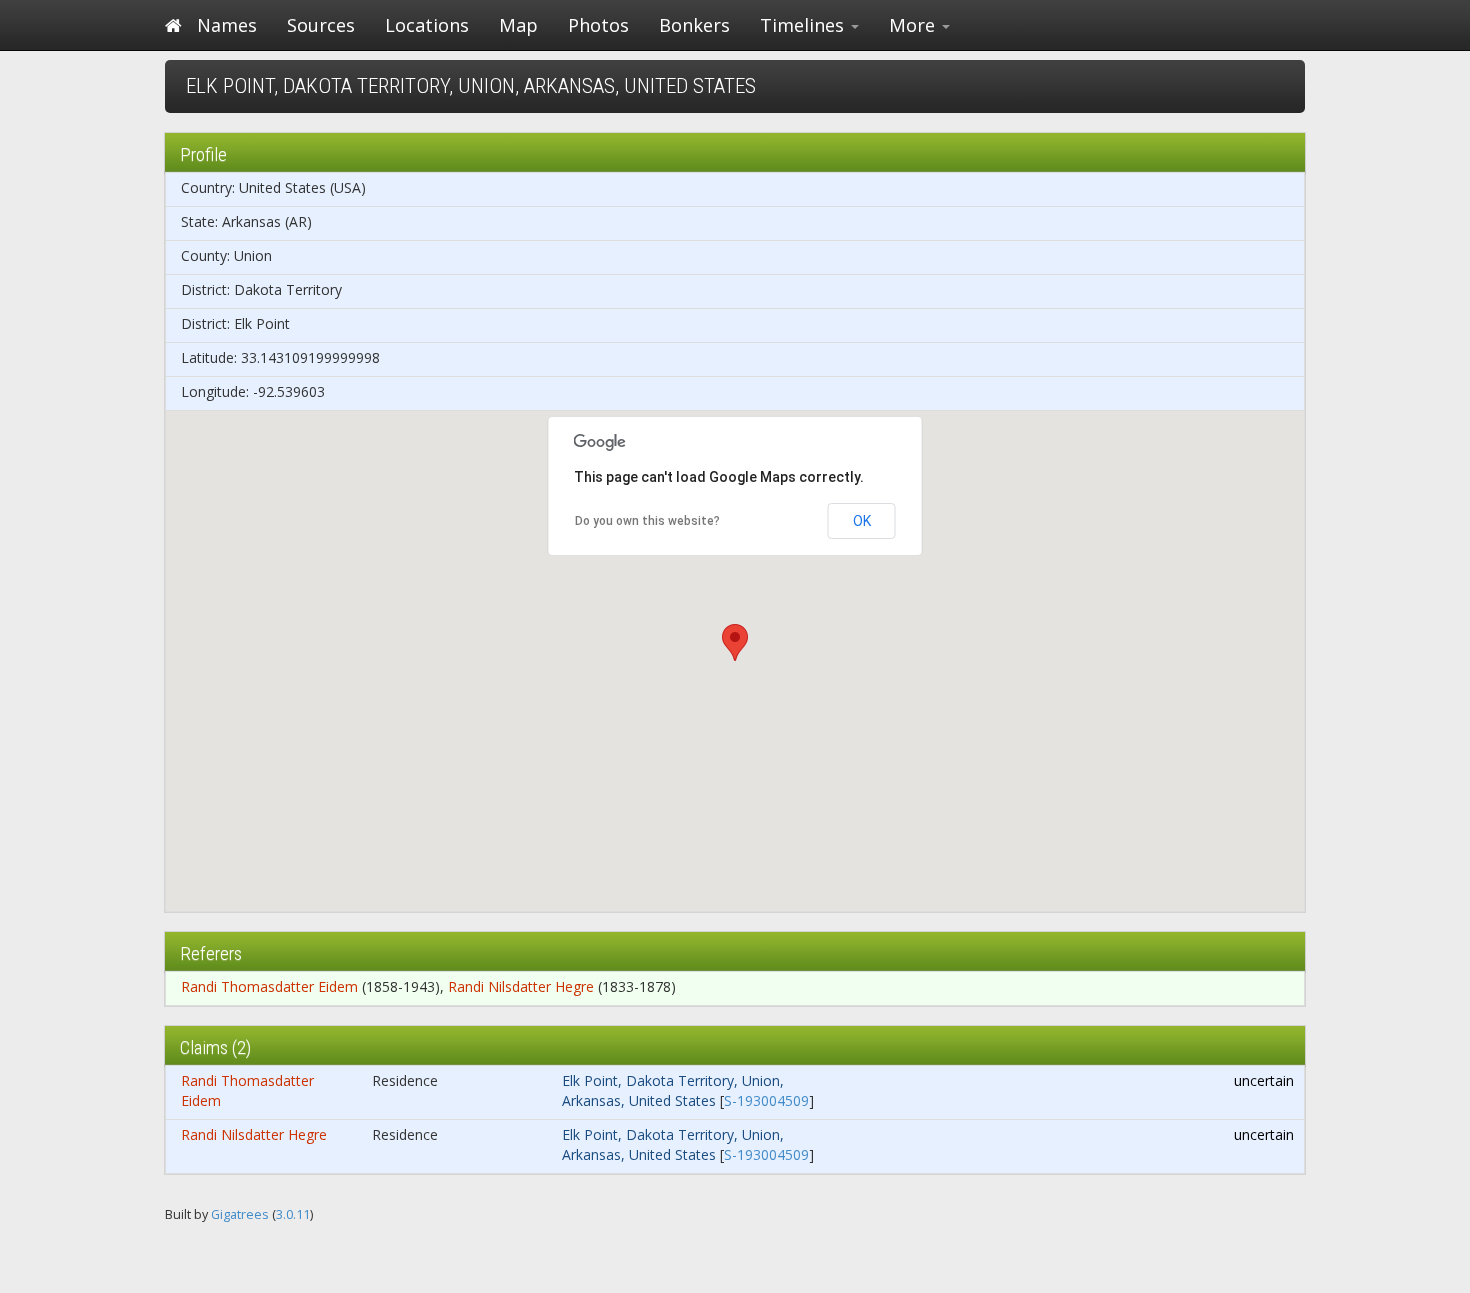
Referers (211, 953)
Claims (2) (215, 1047)
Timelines (804, 25)
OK (862, 521)
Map (518, 25)
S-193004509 (766, 1100)
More (914, 25)
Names (227, 25)
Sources (321, 25)
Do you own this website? (647, 521)
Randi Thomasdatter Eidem (269, 986)
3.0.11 (293, 1214)
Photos (598, 25)
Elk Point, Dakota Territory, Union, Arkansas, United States (673, 1090)
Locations (427, 25)
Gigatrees (240, 1214)
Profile (203, 154)
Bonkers (694, 25)
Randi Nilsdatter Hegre (521, 986)
